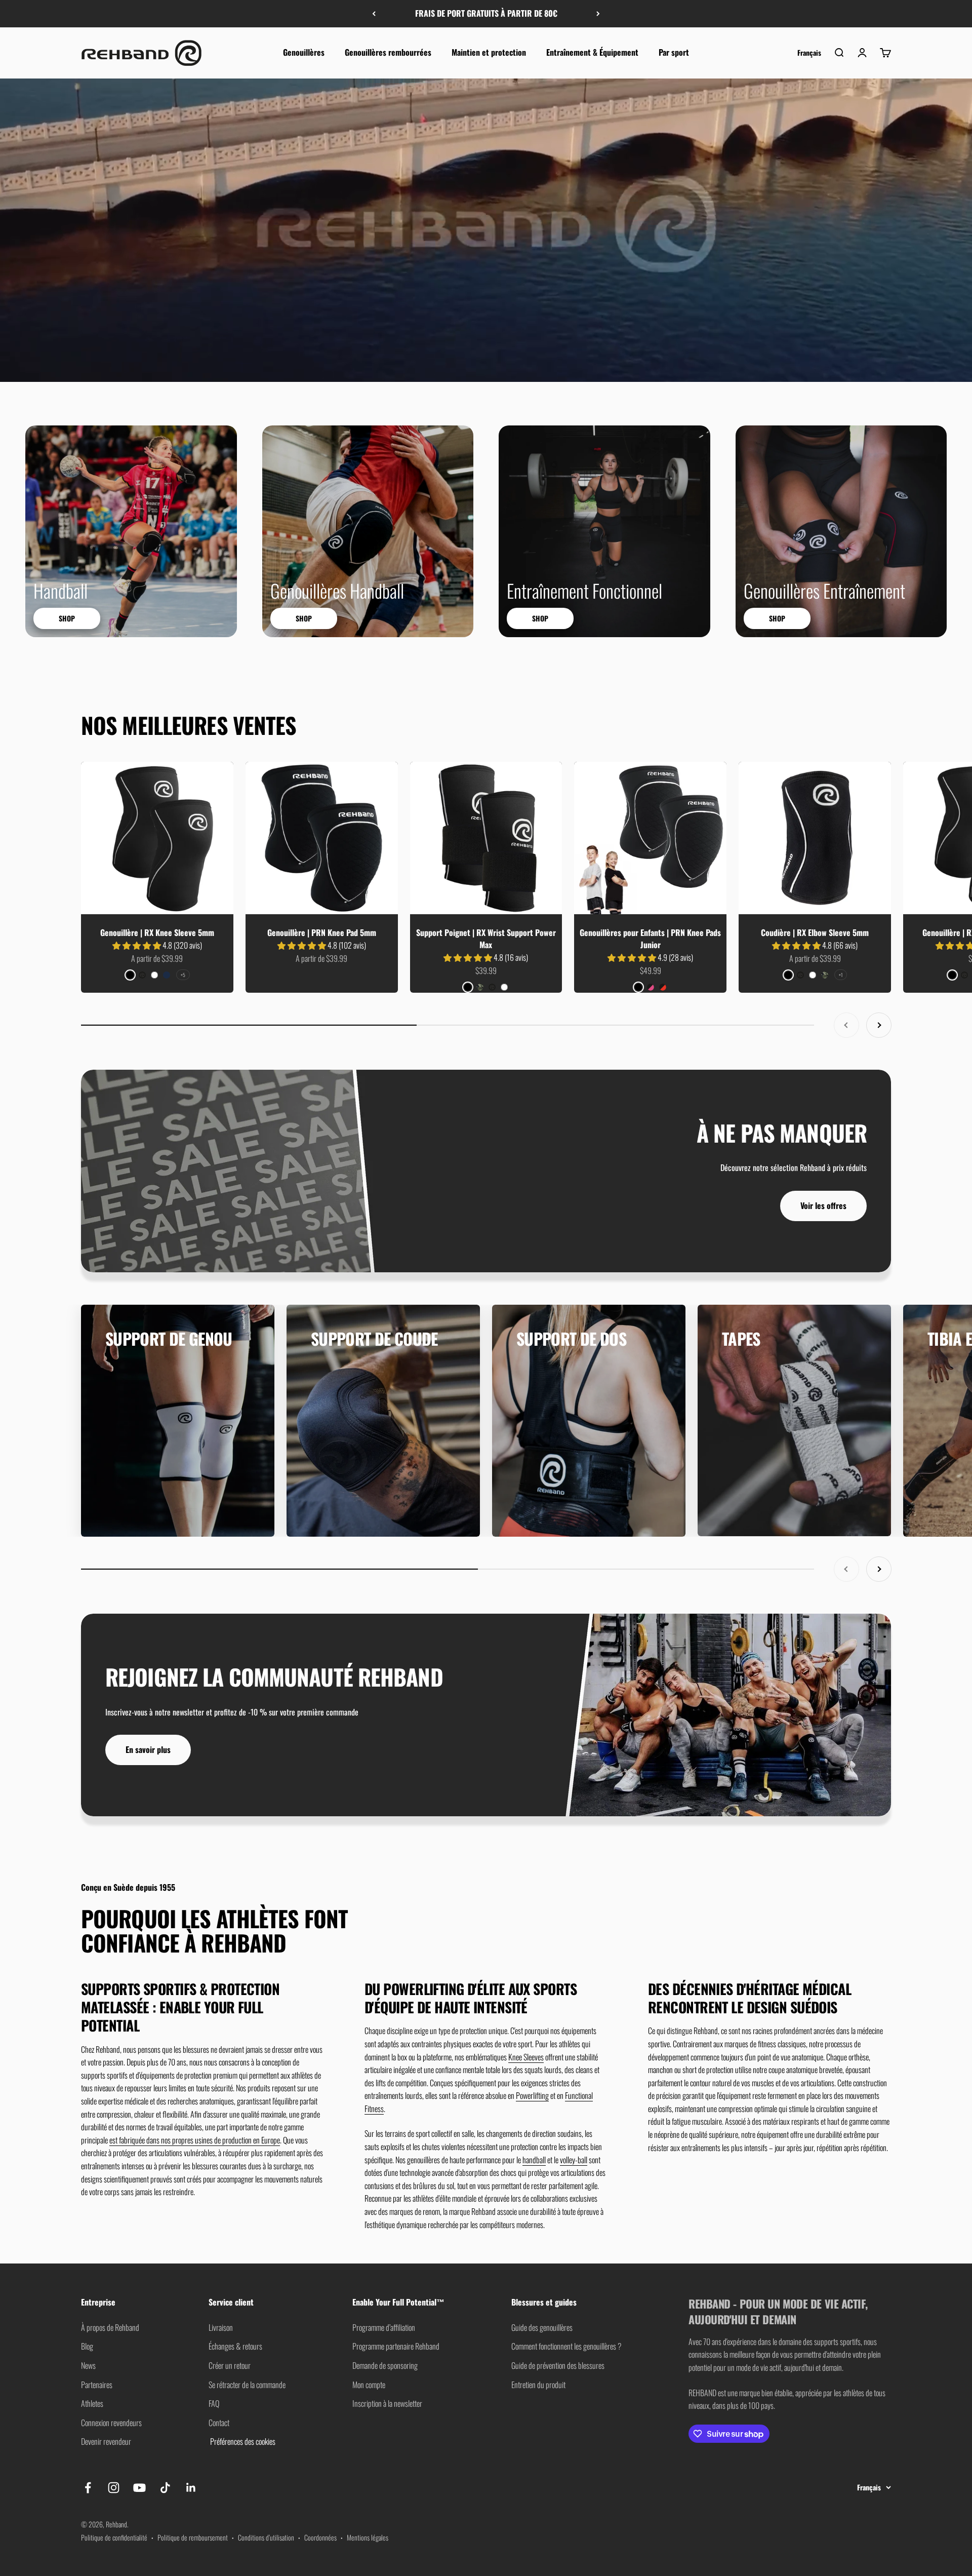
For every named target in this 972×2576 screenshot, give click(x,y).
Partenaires (97, 2385)
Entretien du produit (538, 2385)
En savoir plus (148, 1749)
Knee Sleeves (526, 2057)
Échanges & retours (235, 2346)
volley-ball (574, 2160)
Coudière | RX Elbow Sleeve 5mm (815, 932)
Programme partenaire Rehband (396, 2346)
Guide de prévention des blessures (558, 2365)
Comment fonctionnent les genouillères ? (566, 2346)
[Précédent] (374, 14)
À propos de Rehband (110, 2327)
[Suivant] (598, 14)
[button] (137, 945)
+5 (183, 975)
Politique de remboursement (193, 2537)
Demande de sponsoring (385, 2365)
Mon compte (369, 2385)
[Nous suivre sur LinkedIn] (191, 2488)
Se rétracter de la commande (247, 2385)
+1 (841, 975)
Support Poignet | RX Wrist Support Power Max (486, 939)
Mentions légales (368, 2537)
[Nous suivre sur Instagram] (114, 2488)
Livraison (221, 2327)
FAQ (214, 2403)
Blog (87, 2346)
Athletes (92, 2403)
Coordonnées (320, 2537)
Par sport (674, 52)
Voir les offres (823, 1205)
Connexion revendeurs (111, 2423)
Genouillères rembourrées (388, 52)
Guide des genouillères (542, 2327)
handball (534, 2160)
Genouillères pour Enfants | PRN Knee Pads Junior (650, 939)
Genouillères (304, 52)
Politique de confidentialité (114, 2537)
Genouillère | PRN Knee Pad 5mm (322, 932)
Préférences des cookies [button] (242, 2441)
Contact (219, 2423)
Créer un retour (230, 2365)
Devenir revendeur (106, 2441)
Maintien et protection (489, 52)
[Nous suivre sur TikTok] (165, 2488)
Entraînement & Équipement (592, 52)
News (88, 2365)
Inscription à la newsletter (387, 2403)
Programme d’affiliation (384, 2327)
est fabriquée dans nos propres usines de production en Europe (195, 2140)
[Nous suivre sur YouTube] (139, 2488)
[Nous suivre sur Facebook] (88, 2488)
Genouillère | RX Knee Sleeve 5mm (157, 932)
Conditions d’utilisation (266, 2537)
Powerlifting (532, 2095)
